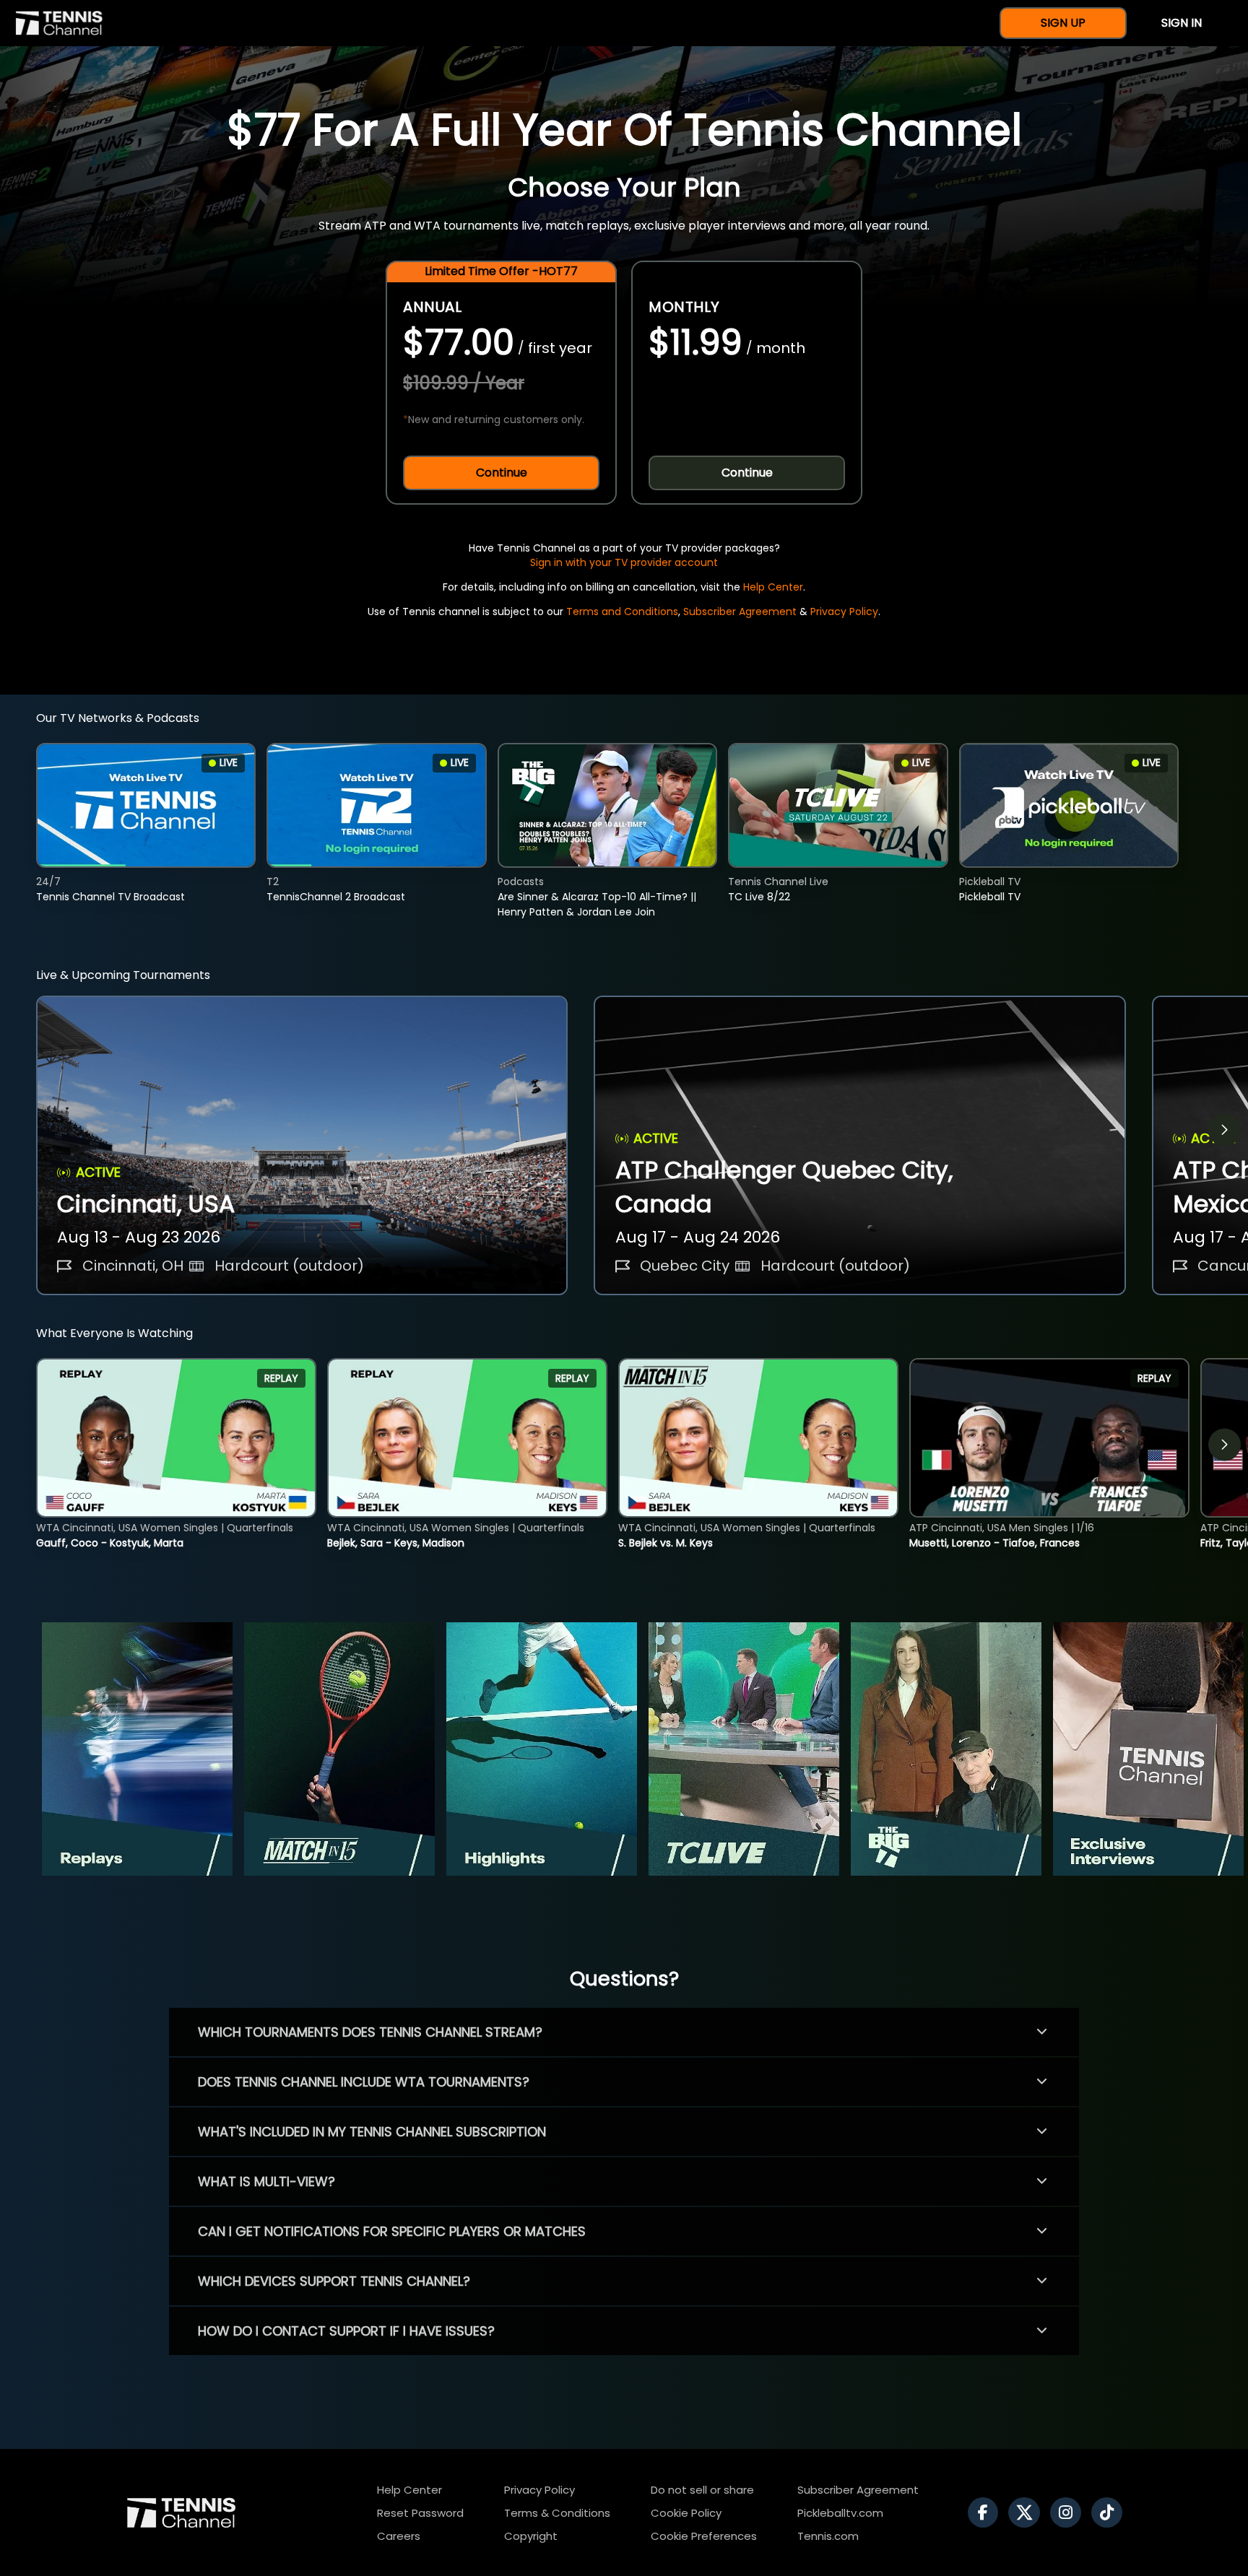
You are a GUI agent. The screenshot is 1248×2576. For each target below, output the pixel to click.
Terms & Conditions (557, 2513)
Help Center (773, 587)
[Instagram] (1069, 2512)
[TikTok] (1110, 2512)
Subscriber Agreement (740, 612)
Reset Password (420, 2513)
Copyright (531, 2536)
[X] (1028, 2512)
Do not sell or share (702, 2490)
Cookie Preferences (704, 2536)
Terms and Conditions (622, 612)
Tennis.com (828, 2536)
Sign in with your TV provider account (624, 562)
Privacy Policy (844, 612)
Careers (399, 2536)
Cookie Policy (686, 2513)
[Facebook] (987, 2512)
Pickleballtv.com (840, 2513)
